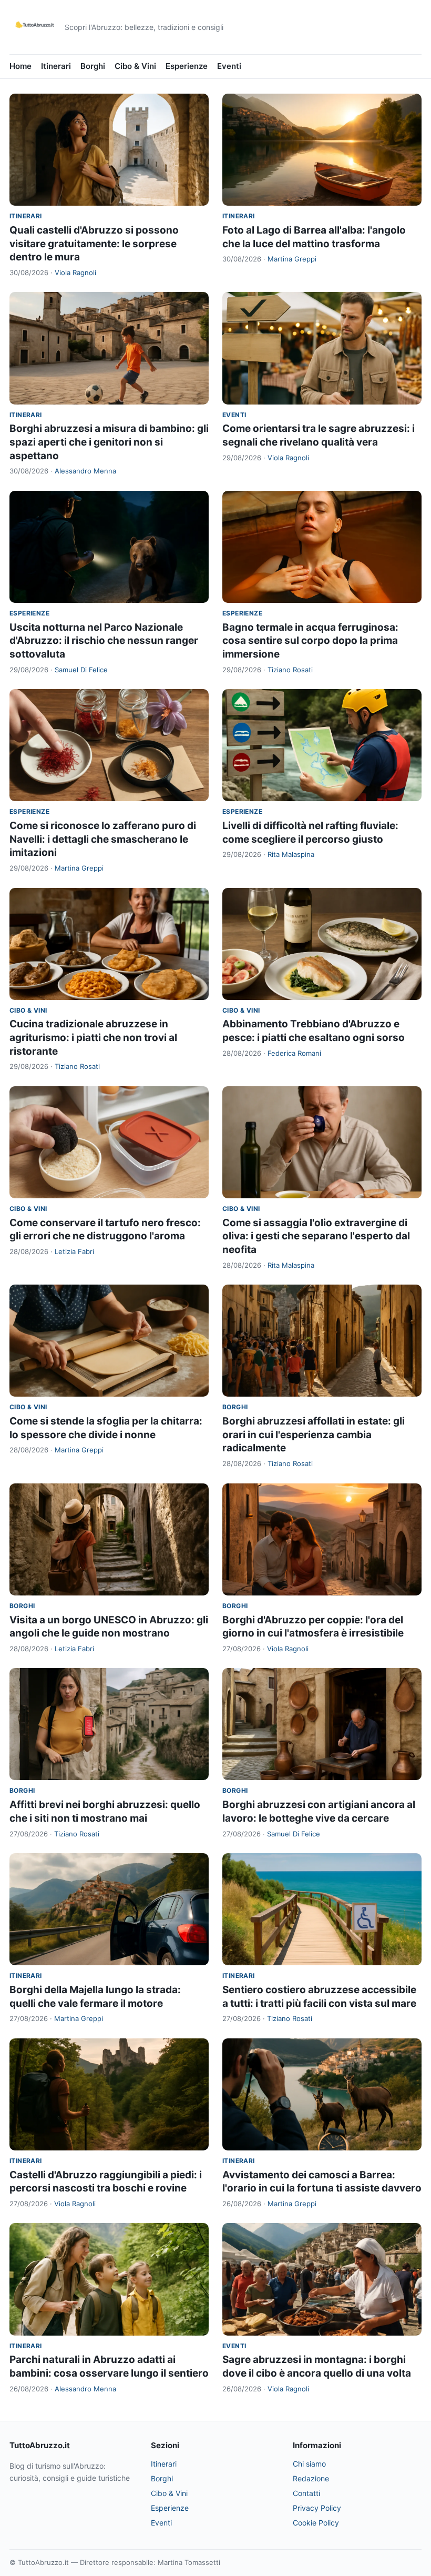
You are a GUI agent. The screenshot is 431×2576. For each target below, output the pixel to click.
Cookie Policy (316, 2523)
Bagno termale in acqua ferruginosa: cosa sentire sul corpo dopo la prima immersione (310, 641)
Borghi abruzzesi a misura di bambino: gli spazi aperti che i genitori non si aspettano (109, 442)
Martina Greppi (292, 259)
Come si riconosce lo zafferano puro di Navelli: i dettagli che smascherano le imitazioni (103, 839)
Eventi (229, 66)
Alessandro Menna (85, 471)
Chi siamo (309, 2464)
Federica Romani (294, 1053)
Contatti (306, 2493)
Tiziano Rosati (290, 670)
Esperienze (187, 66)
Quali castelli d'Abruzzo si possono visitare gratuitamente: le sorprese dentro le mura (94, 244)
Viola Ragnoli (75, 272)
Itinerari (56, 66)
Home (20, 66)
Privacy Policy (317, 2508)
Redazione (311, 2478)
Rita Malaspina (291, 854)
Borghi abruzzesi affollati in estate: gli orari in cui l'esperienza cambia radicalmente (314, 1435)
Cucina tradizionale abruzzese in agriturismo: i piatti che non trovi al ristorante (93, 1037)
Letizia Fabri (74, 1251)
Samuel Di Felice (81, 670)
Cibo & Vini (135, 66)
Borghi (93, 66)
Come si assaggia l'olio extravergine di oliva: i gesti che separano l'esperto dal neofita (316, 1236)
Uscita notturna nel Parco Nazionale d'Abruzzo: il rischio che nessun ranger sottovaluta (104, 641)
